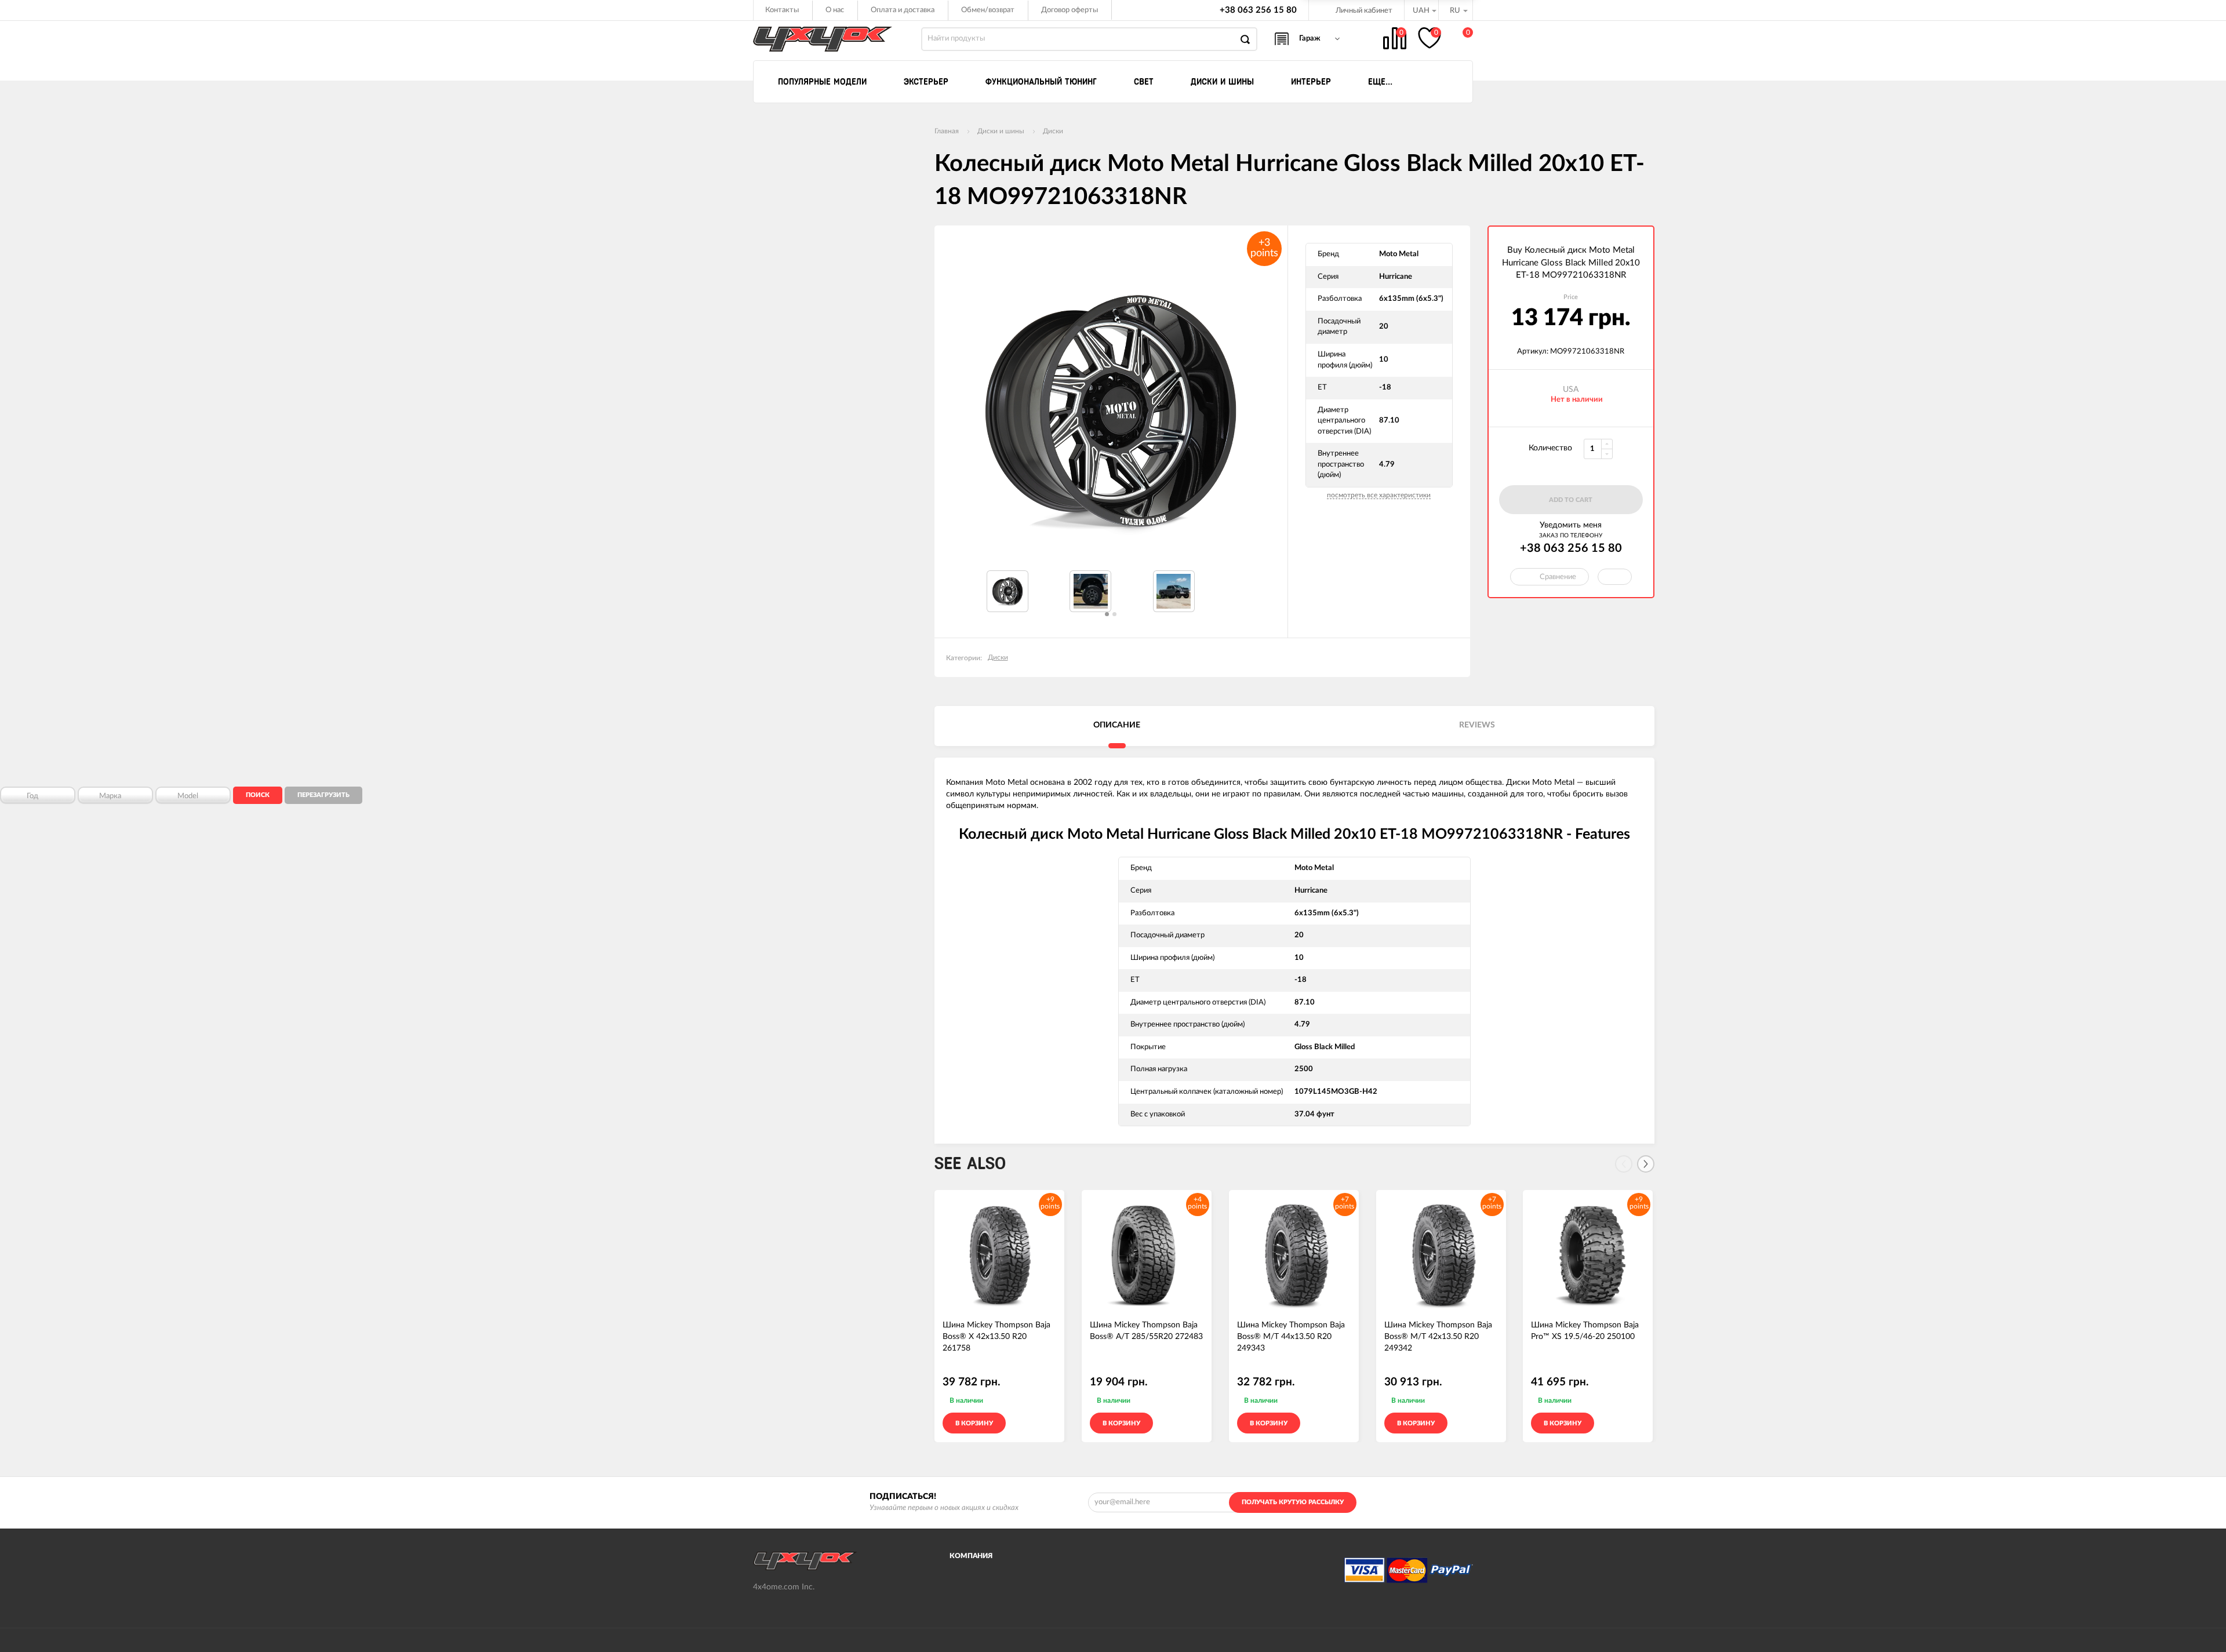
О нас (835, 10)
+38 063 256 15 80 (1258, 10)
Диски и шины (1001, 131)
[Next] (1646, 1164)
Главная (947, 131)
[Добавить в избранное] (1033, 1423)
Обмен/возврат (988, 10)
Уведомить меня (1571, 525)
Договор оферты (1070, 10)
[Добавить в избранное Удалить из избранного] (1615, 577)
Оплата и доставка (903, 10)
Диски (1053, 131)
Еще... (1380, 82)
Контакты (782, 10)
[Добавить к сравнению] (1051, 1423)
